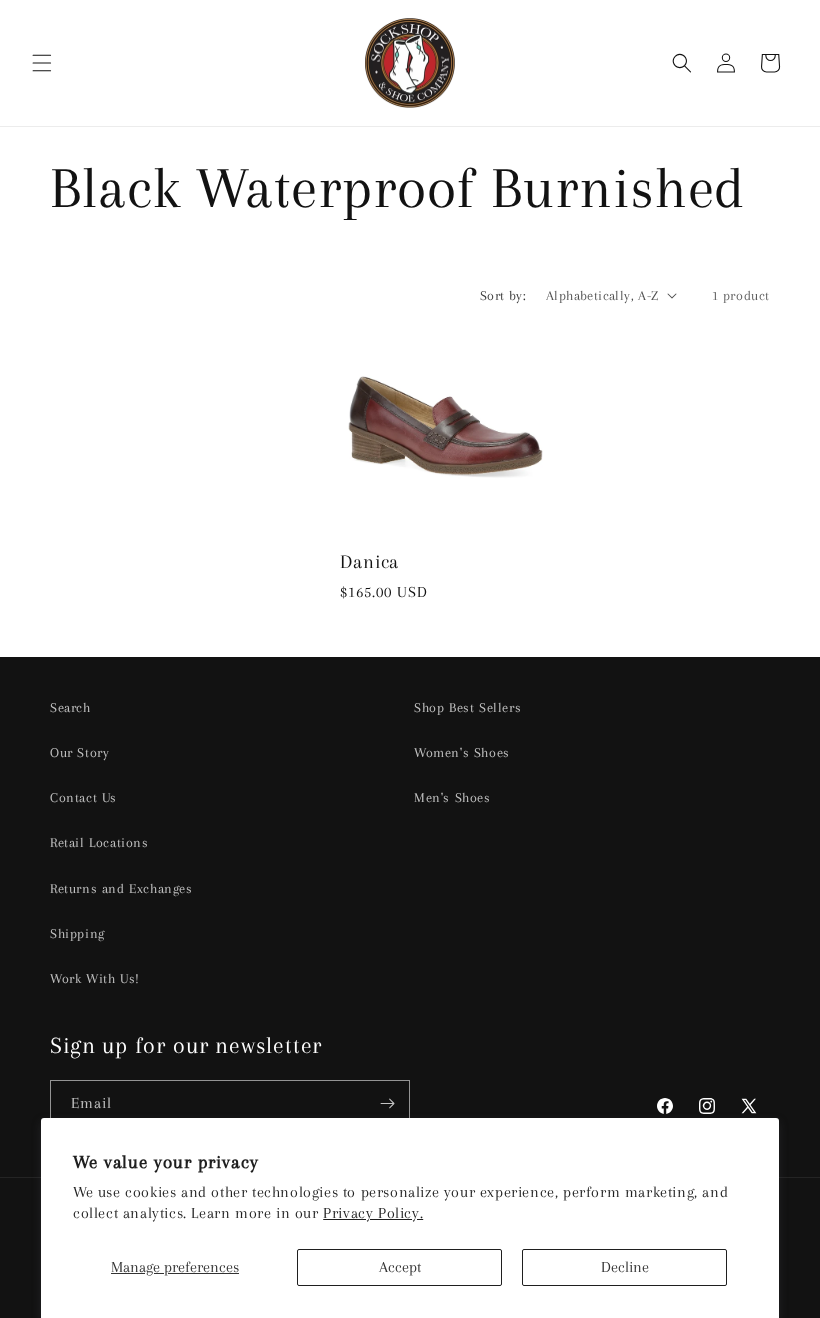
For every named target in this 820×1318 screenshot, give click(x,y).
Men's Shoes (452, 797)
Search (70, 707)
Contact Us (83, 797)
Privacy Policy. (373, 1213)
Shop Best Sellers (467, 707)
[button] (42, 63)
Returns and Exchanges (121, 888)
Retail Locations (99, 842)
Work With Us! (95, 978)
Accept (400, 1267)
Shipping (77, 933)
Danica (369, 561)
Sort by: (503, 295)
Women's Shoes (462, 752)
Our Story (79, 752)
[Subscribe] (387, 1103)
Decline (625, 1267)
